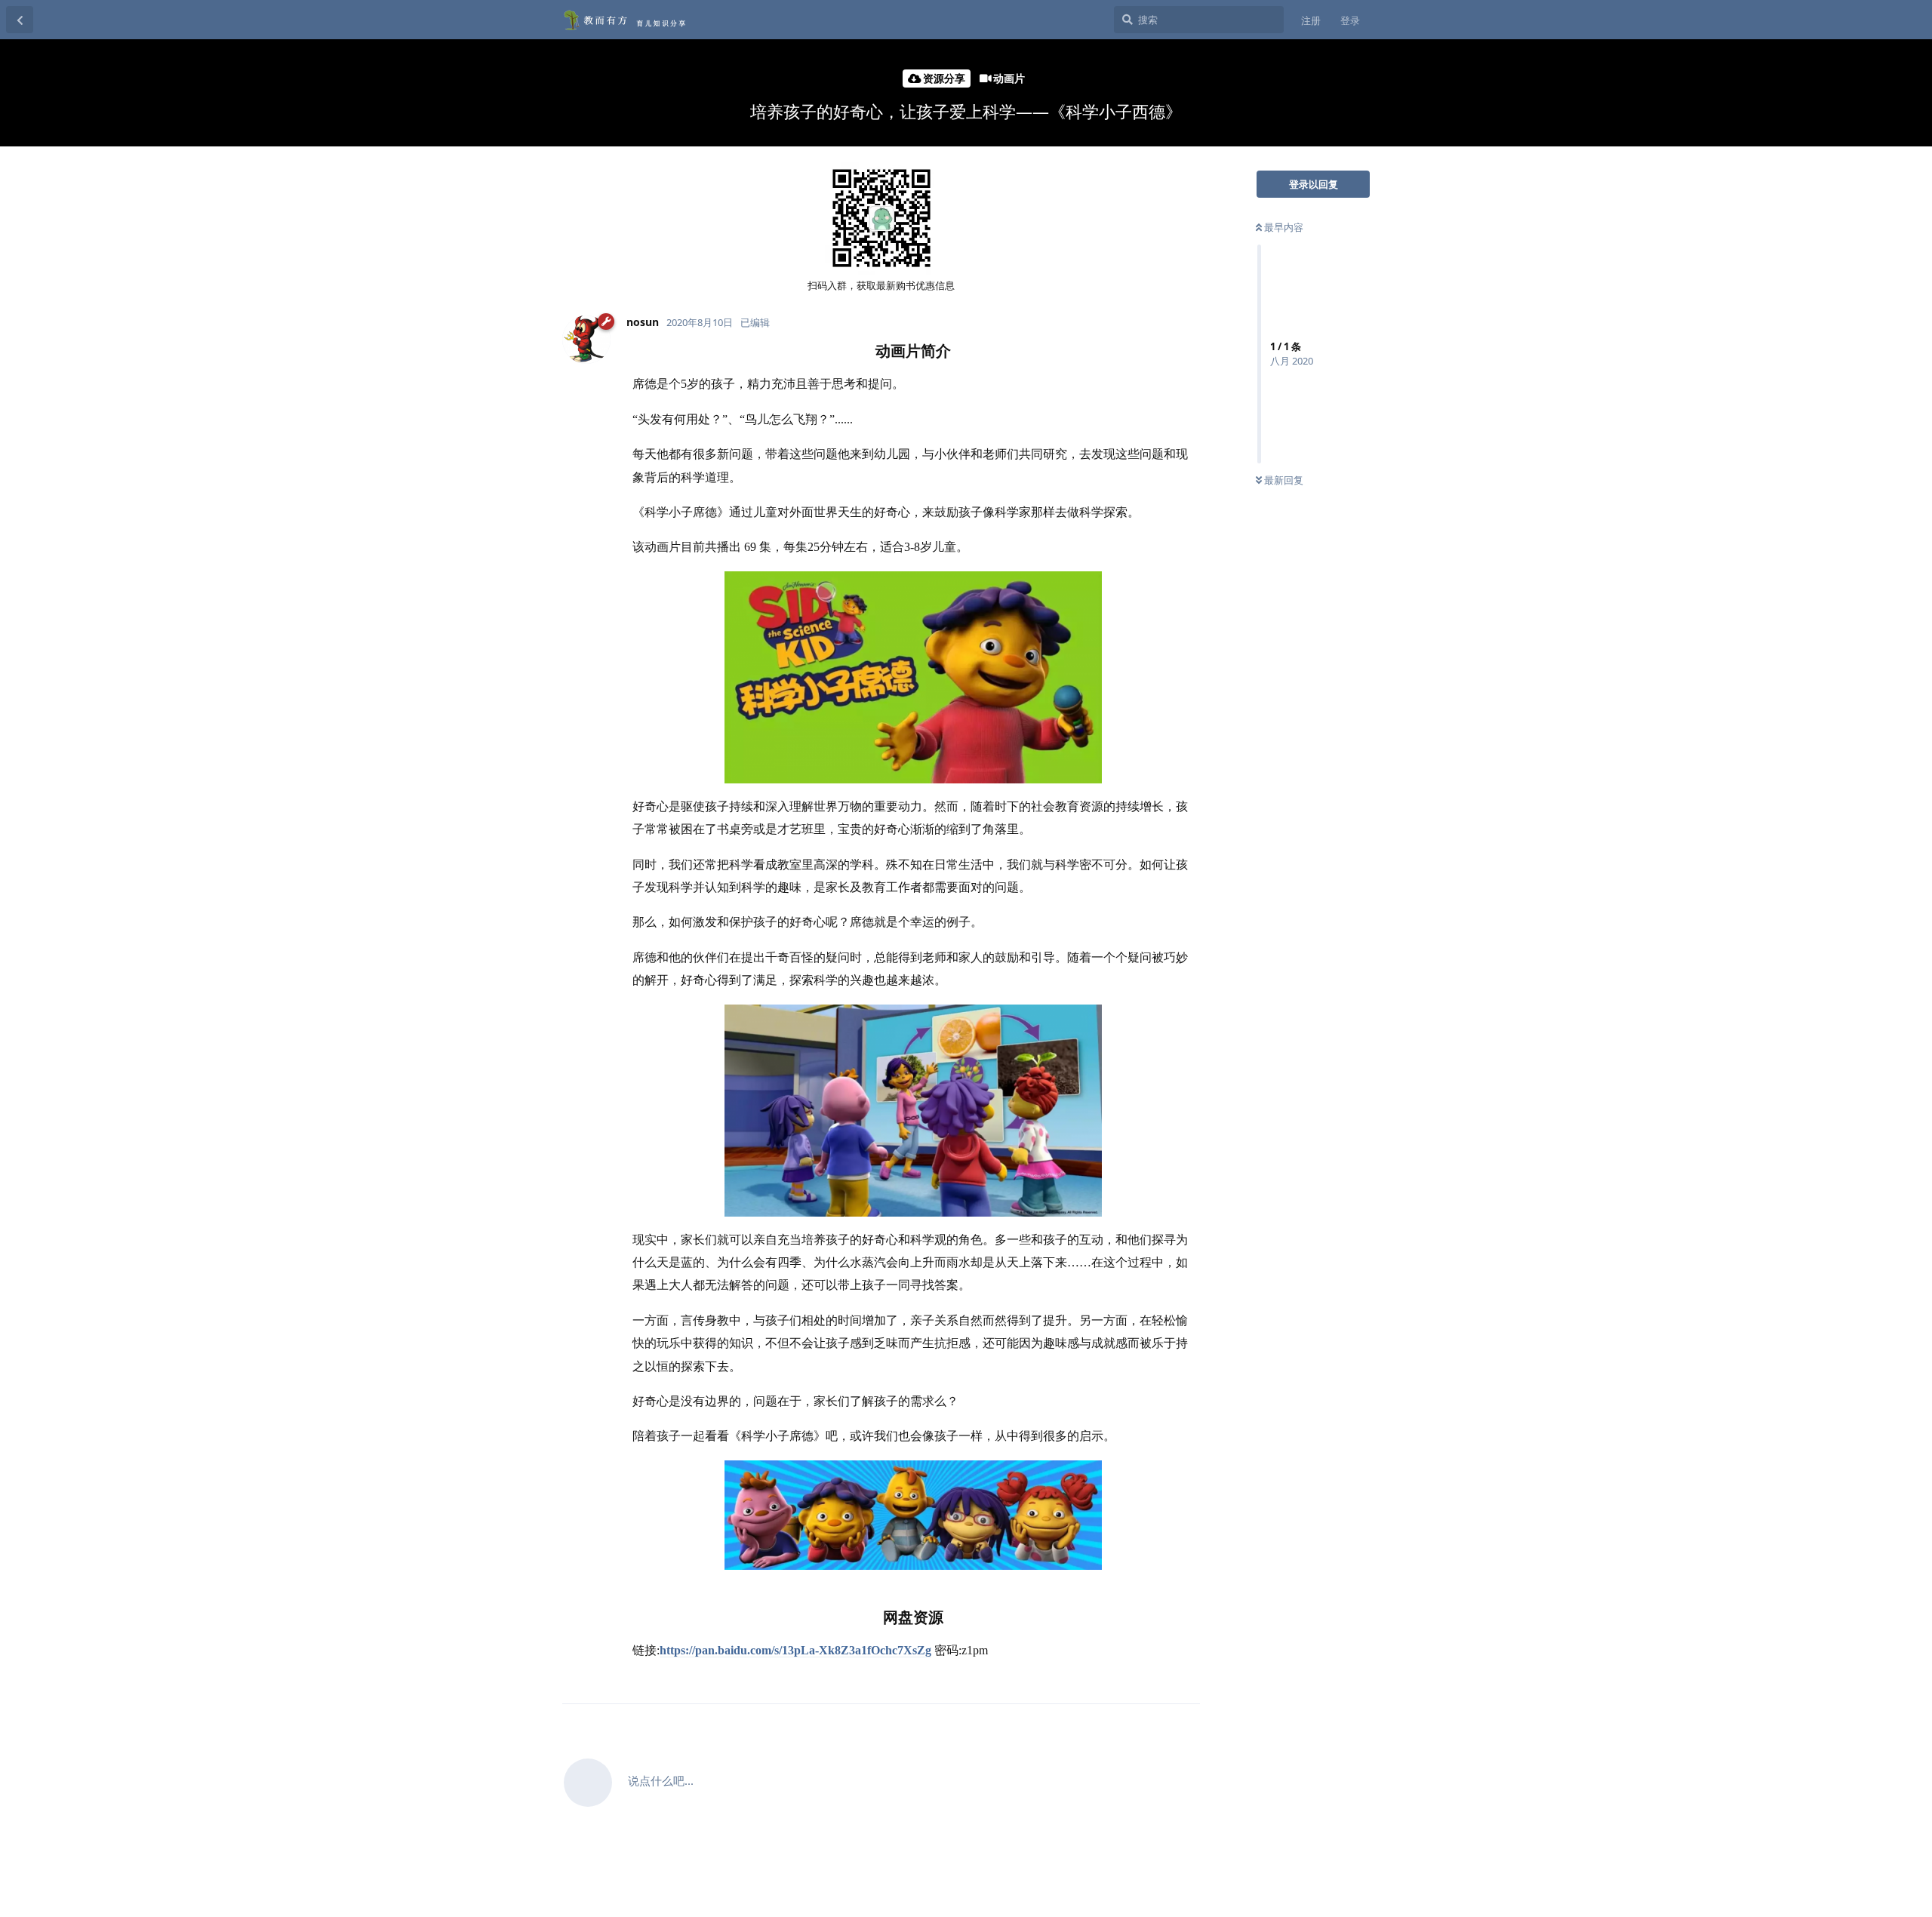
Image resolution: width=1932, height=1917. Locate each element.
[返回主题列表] (20, 20)
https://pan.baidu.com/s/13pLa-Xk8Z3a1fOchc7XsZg (795, 1650)
